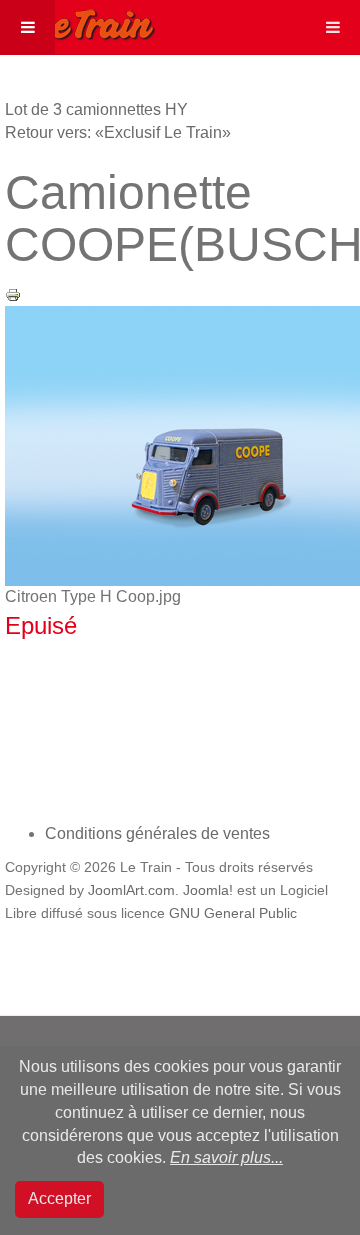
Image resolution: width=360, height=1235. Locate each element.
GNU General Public (233, 913)
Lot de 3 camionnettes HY (96, 109)
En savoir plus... (226, 1157)
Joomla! (208, 890)
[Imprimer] (13, 293)
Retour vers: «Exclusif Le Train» (118, 132)
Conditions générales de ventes (157, 833)
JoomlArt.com (131, 890)
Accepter (59, 1198)
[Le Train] (78, 21)
